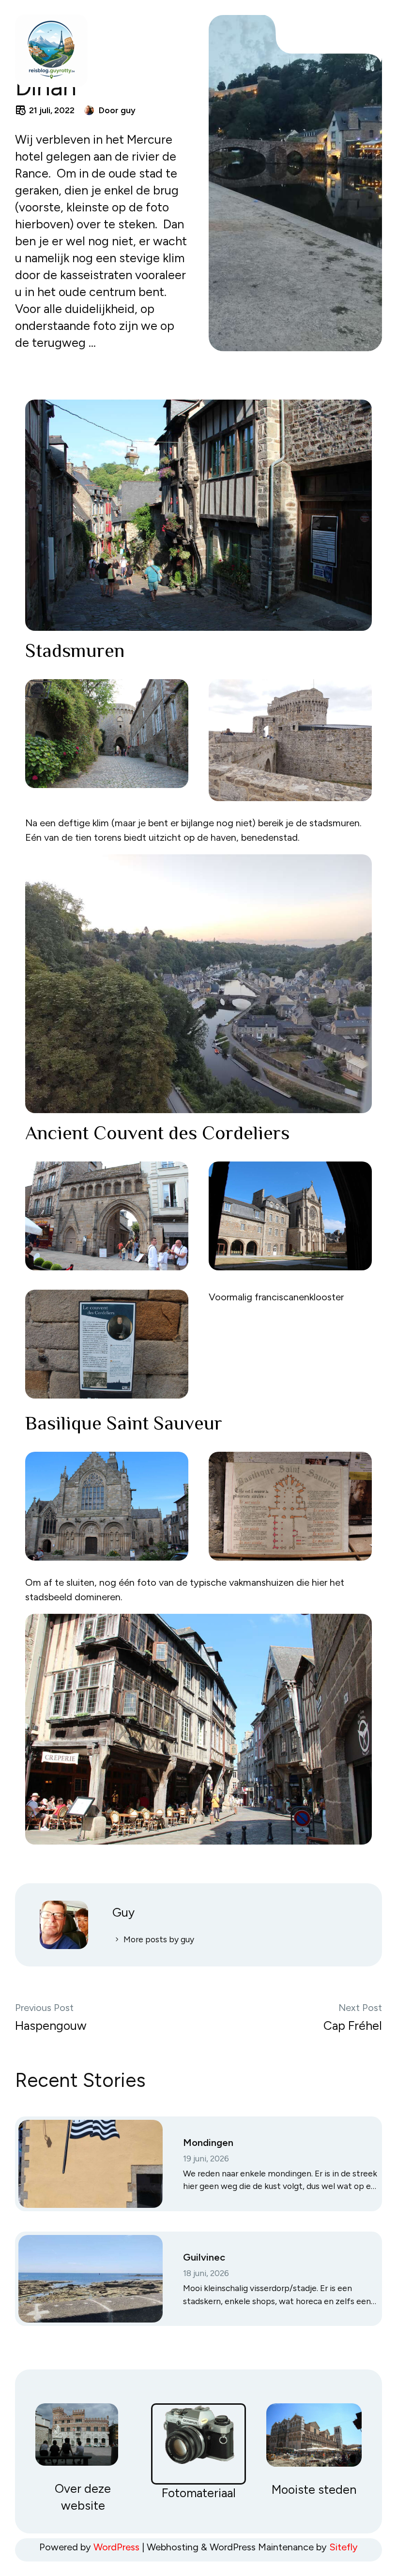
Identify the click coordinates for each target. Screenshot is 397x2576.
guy (128, 110)
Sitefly (344, 2547)
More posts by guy (159, 1939)
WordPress (116, 2547)
